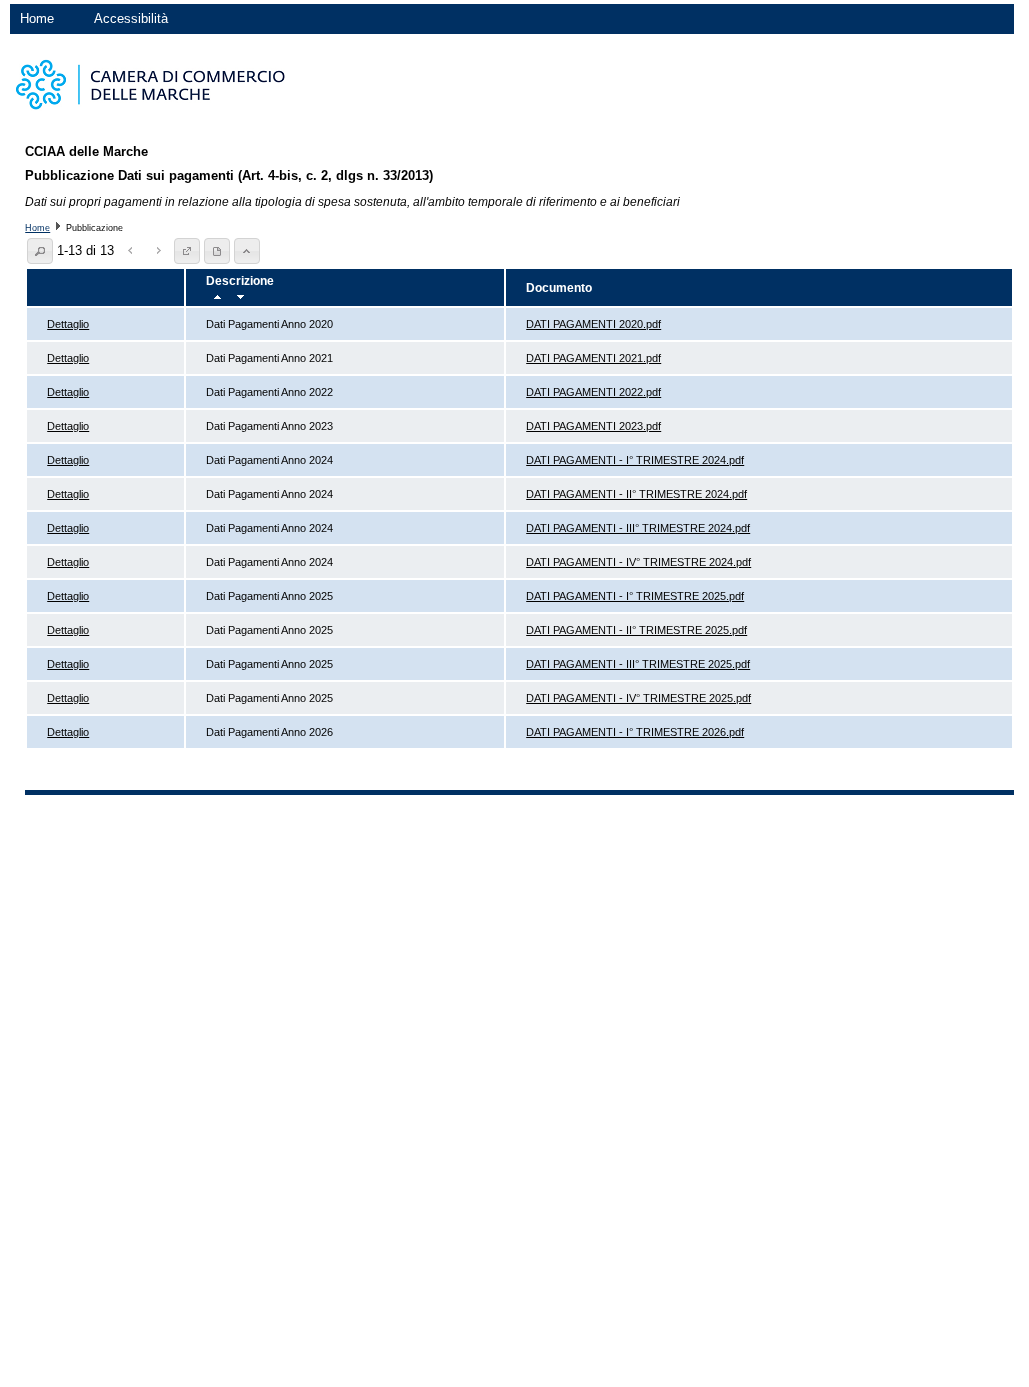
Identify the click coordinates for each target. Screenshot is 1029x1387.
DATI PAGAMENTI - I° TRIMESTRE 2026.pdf (635, 732)
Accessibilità (131, 18)
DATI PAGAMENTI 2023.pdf (593, 426)
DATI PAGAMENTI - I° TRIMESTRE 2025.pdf (635, 596)
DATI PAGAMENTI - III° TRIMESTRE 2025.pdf (638, 664)
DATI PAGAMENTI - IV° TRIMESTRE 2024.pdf (638, 562)
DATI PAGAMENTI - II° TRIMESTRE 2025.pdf (636, 630)
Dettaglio (68, 324)
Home (37, 18)
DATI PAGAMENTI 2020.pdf (593, 324)
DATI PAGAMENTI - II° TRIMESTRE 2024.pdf (636, 494)
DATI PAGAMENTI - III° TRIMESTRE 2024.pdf (638, 528)
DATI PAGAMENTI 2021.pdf (593, 358)
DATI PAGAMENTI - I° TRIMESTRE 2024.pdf (635, 460)
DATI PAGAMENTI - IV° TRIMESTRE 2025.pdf (638, 698)
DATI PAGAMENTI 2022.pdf (593, 392)
